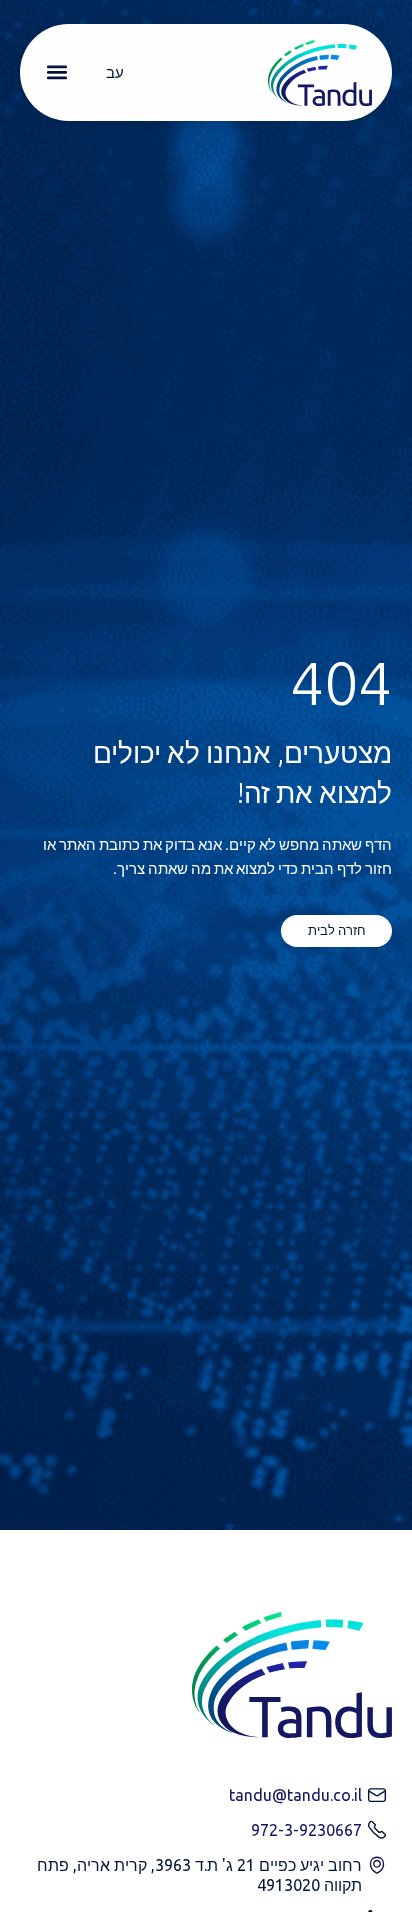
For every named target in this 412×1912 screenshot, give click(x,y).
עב (115, 72)
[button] (56, 72)
